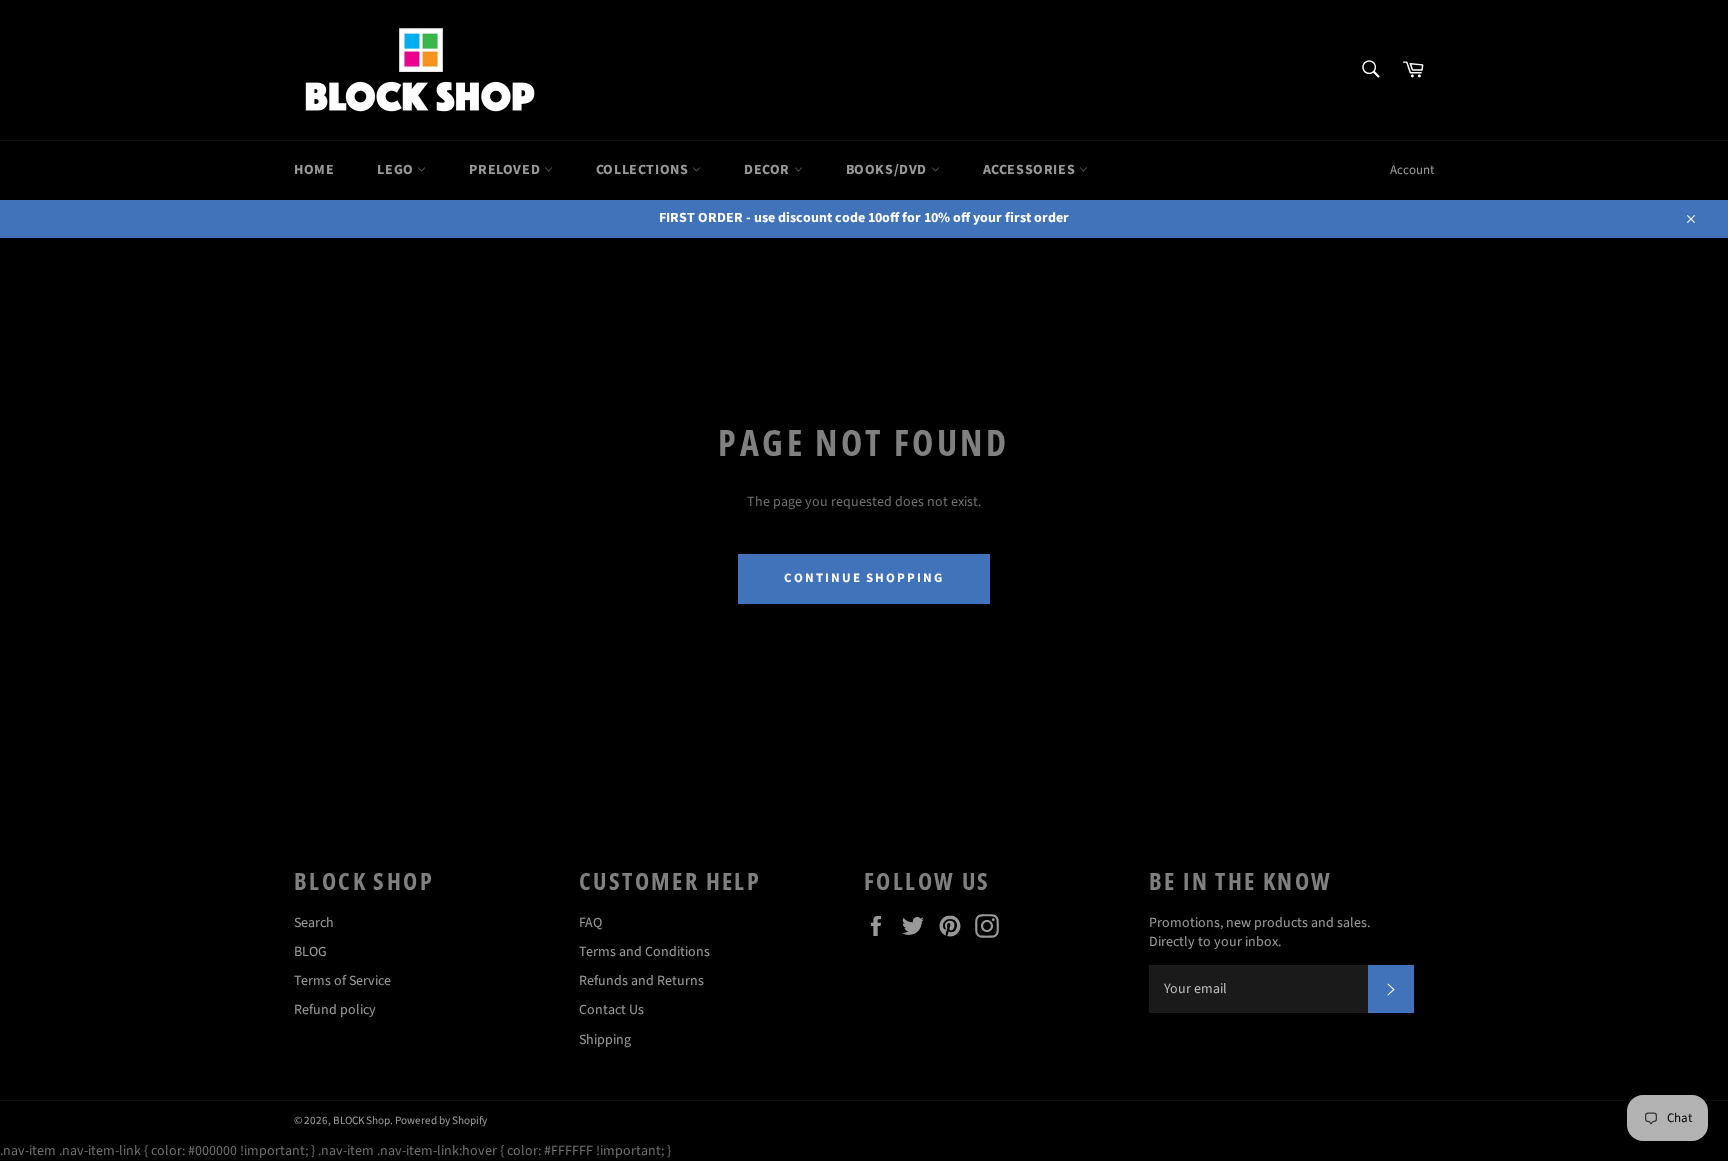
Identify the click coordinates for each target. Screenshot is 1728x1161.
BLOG (310, 952)
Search (314, 923)
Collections (644, 170)
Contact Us (611, 1010)
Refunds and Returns (641, 981)
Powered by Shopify (441, 1120)
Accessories (1031, 170)
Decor (769, 170)
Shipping (605, 1040)
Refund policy (335, 1010)
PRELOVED (506, 170)
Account (1412, 170)
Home (314, 170)
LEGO (397, 170)
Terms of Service (342, 981)
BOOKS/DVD (888, 170)
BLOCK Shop (361, 1120)
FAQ (590, 923)
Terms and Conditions (644, 952)
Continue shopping (864, 578)
